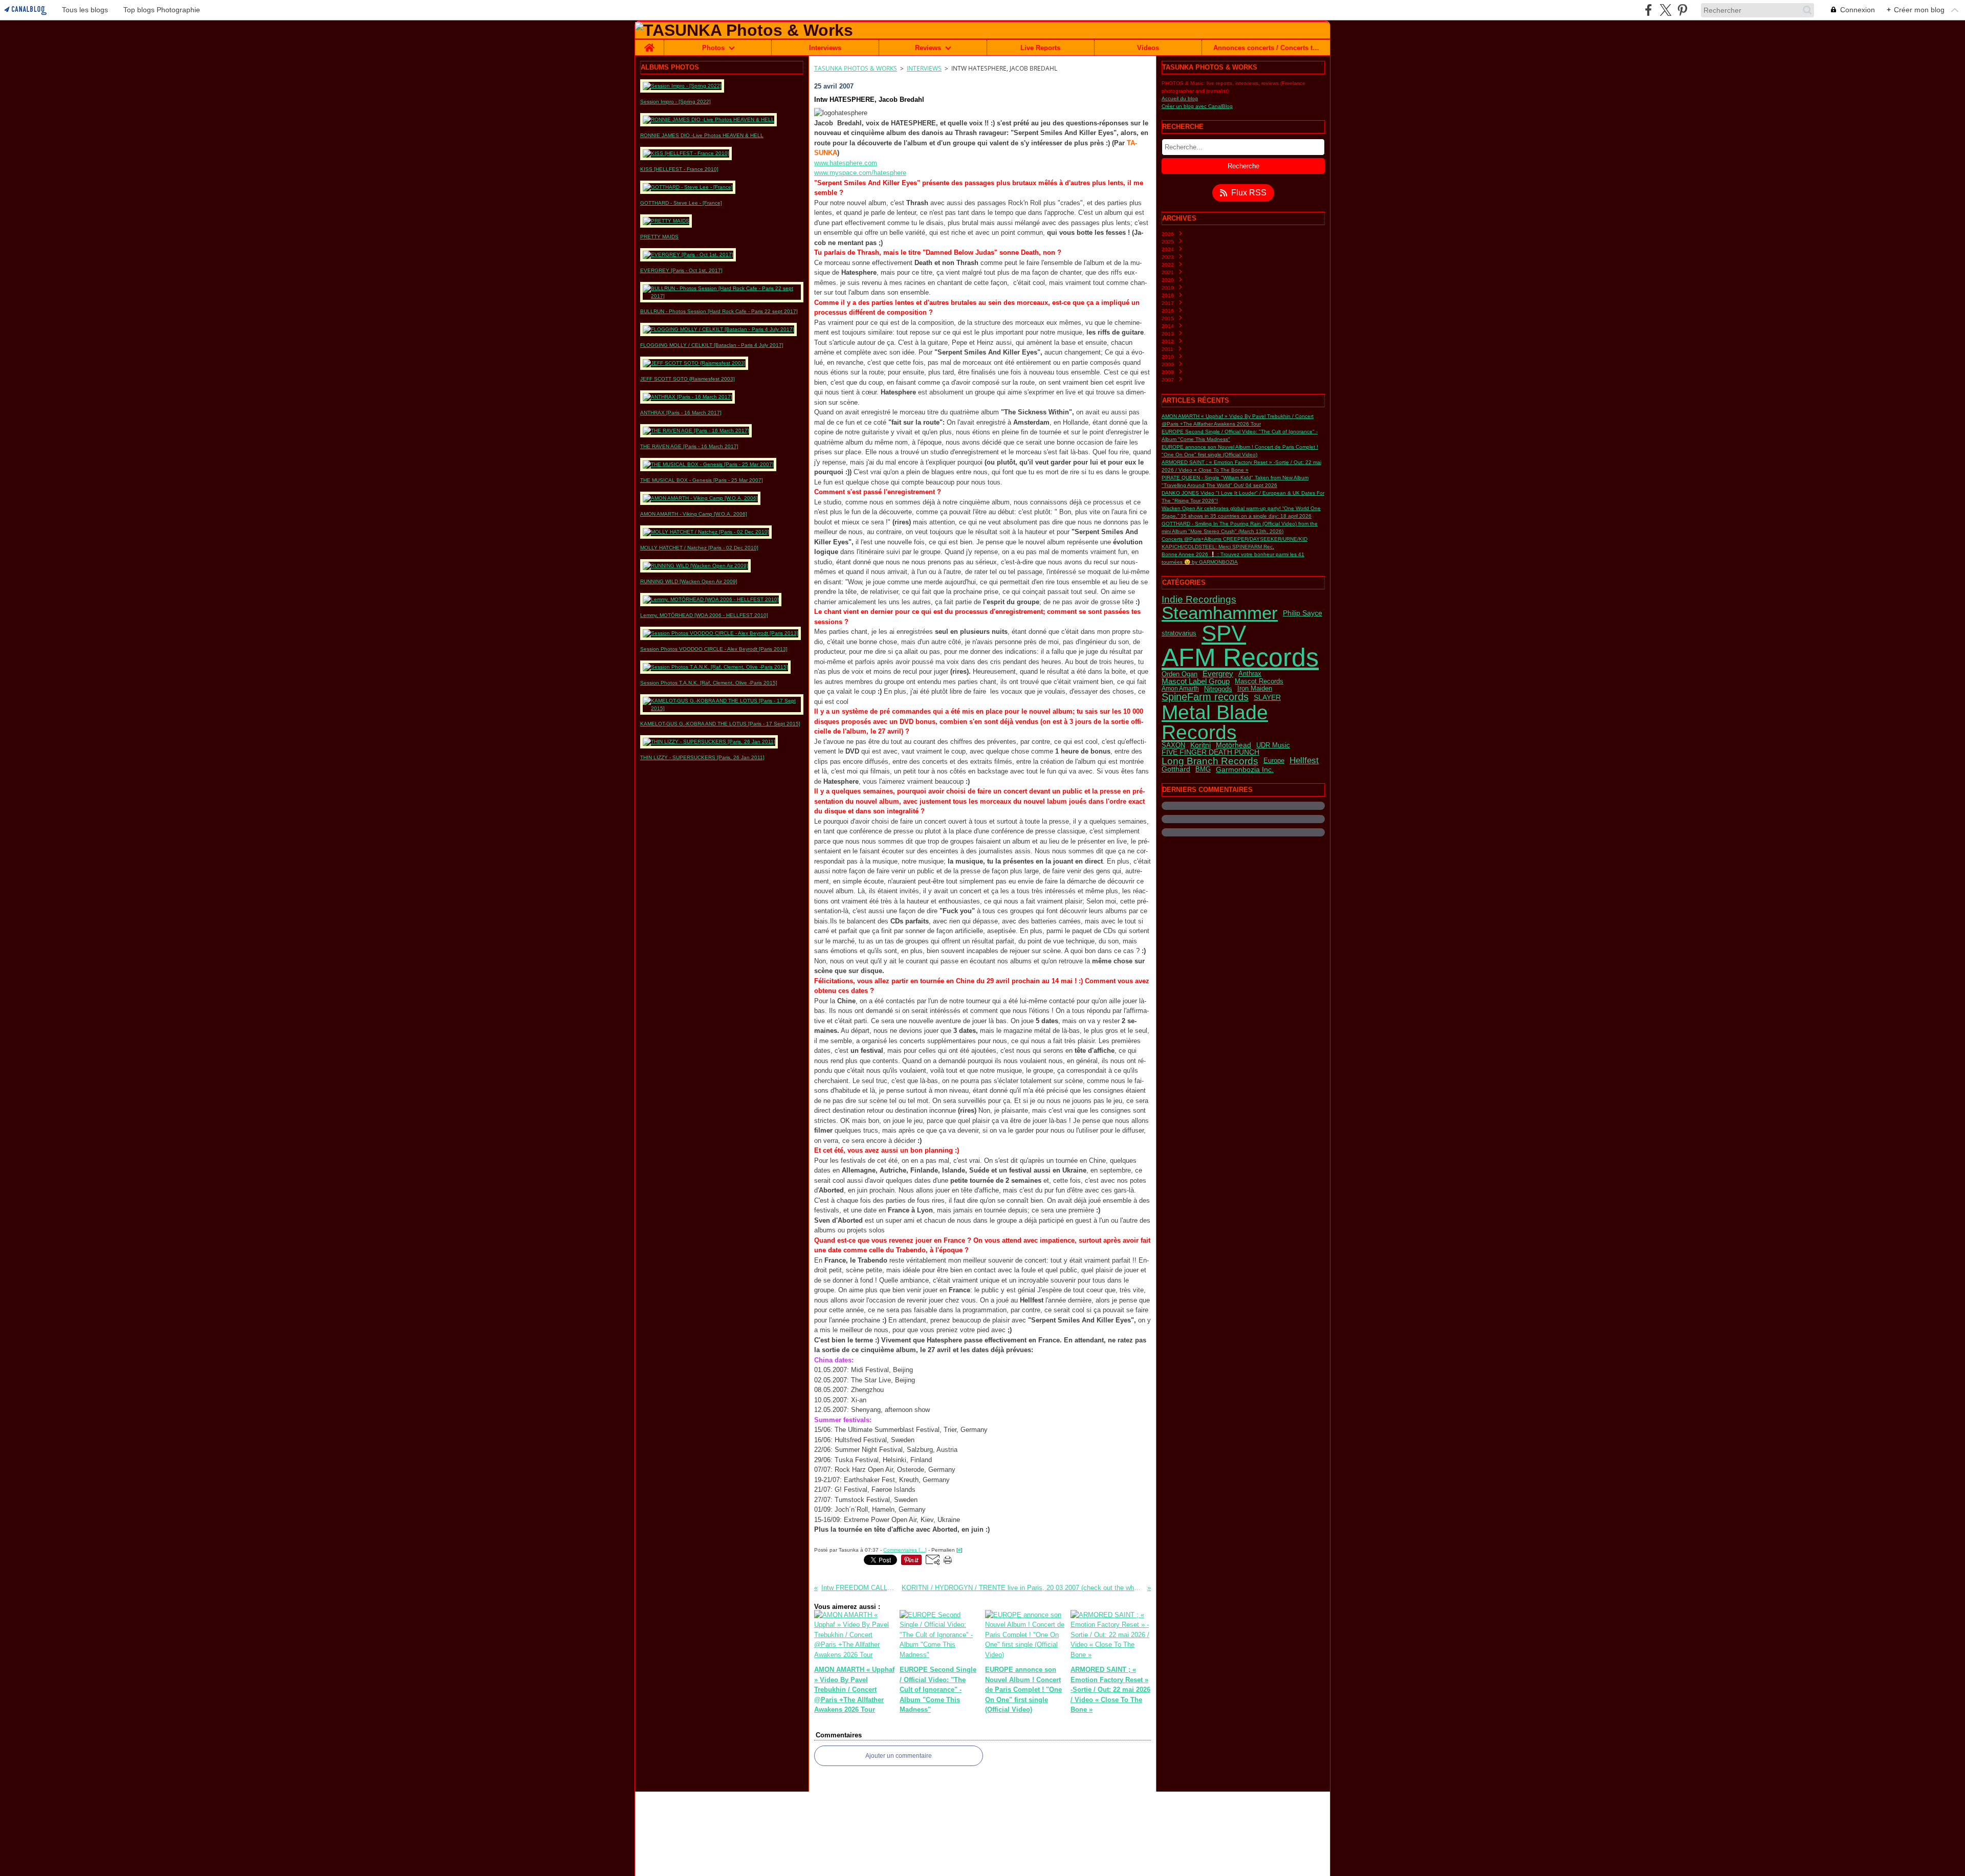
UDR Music (1273, 746)
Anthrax (1250, 674)
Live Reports (1040, 48)
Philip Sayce (1303, 613)
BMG (1203, 770)
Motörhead (1233, 745)
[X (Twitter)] (1665, 10)
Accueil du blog (1180, 98)
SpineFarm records (1205, 697)
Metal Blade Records (1215, 722)
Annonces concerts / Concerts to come (1266, 48)
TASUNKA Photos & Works (856, 68)
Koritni (1200, 745)
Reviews (928, 48)
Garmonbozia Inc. (1245, 769)
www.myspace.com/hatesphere (860, 173)
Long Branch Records (1210, 761)
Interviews (825, 48)
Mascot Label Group (1196, 681)
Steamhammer (1220, 613)
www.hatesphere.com (846, 163)
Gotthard (1176, 769)
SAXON (1173, 746)
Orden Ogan (1180, 674)
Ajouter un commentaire (899, 1756)
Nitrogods (1218, 689)
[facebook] (1649, 10)
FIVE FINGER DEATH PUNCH (1210, 753)
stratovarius (1179, 633)
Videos (1148, 48)
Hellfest (1304, 761)
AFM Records (1240, 657)
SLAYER (1267, 697)
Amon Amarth (1180, 689)
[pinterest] (1682, 10)
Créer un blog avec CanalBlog (1197, 106)
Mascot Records (1259, 682)
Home (649, 43)
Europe (1274, 761)
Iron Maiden (1255, 689)
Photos (713, 48)
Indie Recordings (1199, 599)
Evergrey (1218, 674)
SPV (1224, 633)
